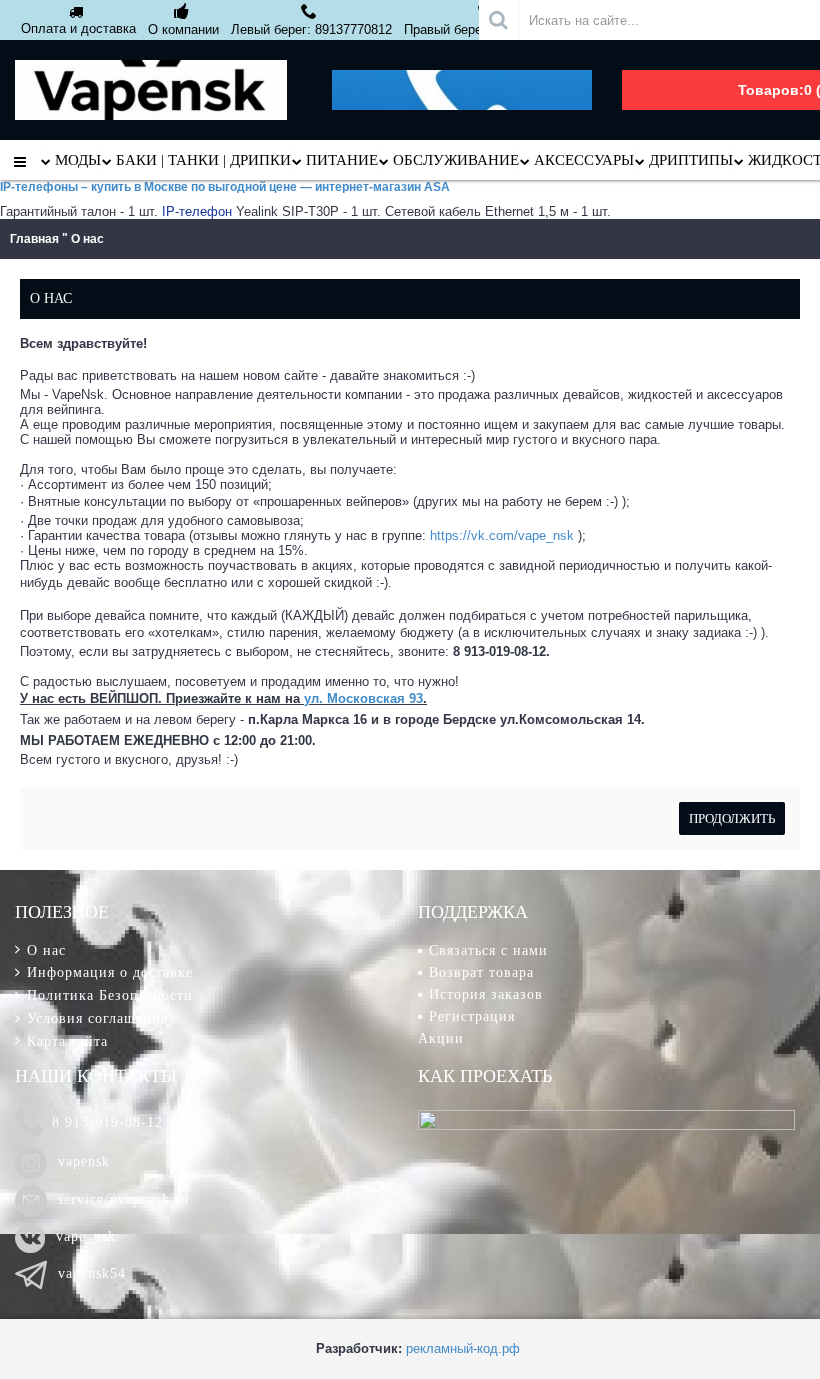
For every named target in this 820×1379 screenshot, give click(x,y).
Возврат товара (481, 972)
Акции (441, 1038)
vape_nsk (86, 1236)
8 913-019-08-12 (107, 1122)
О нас (87, 239)
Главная (34, 239)
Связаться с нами (488, 950)
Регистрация (472, 1016)
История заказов (486, 994)
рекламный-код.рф (463, 1348)
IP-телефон (197, 211)
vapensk (84, 1161)
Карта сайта (67, 1041)
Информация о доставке (110, 972)
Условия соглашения (97, 1018)
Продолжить (732, 818)
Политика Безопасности (110, 995)
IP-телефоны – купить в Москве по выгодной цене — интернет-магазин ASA (225, 187)
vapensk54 (92, 1273)
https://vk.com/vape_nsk (502, 535)
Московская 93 (375, 698)
